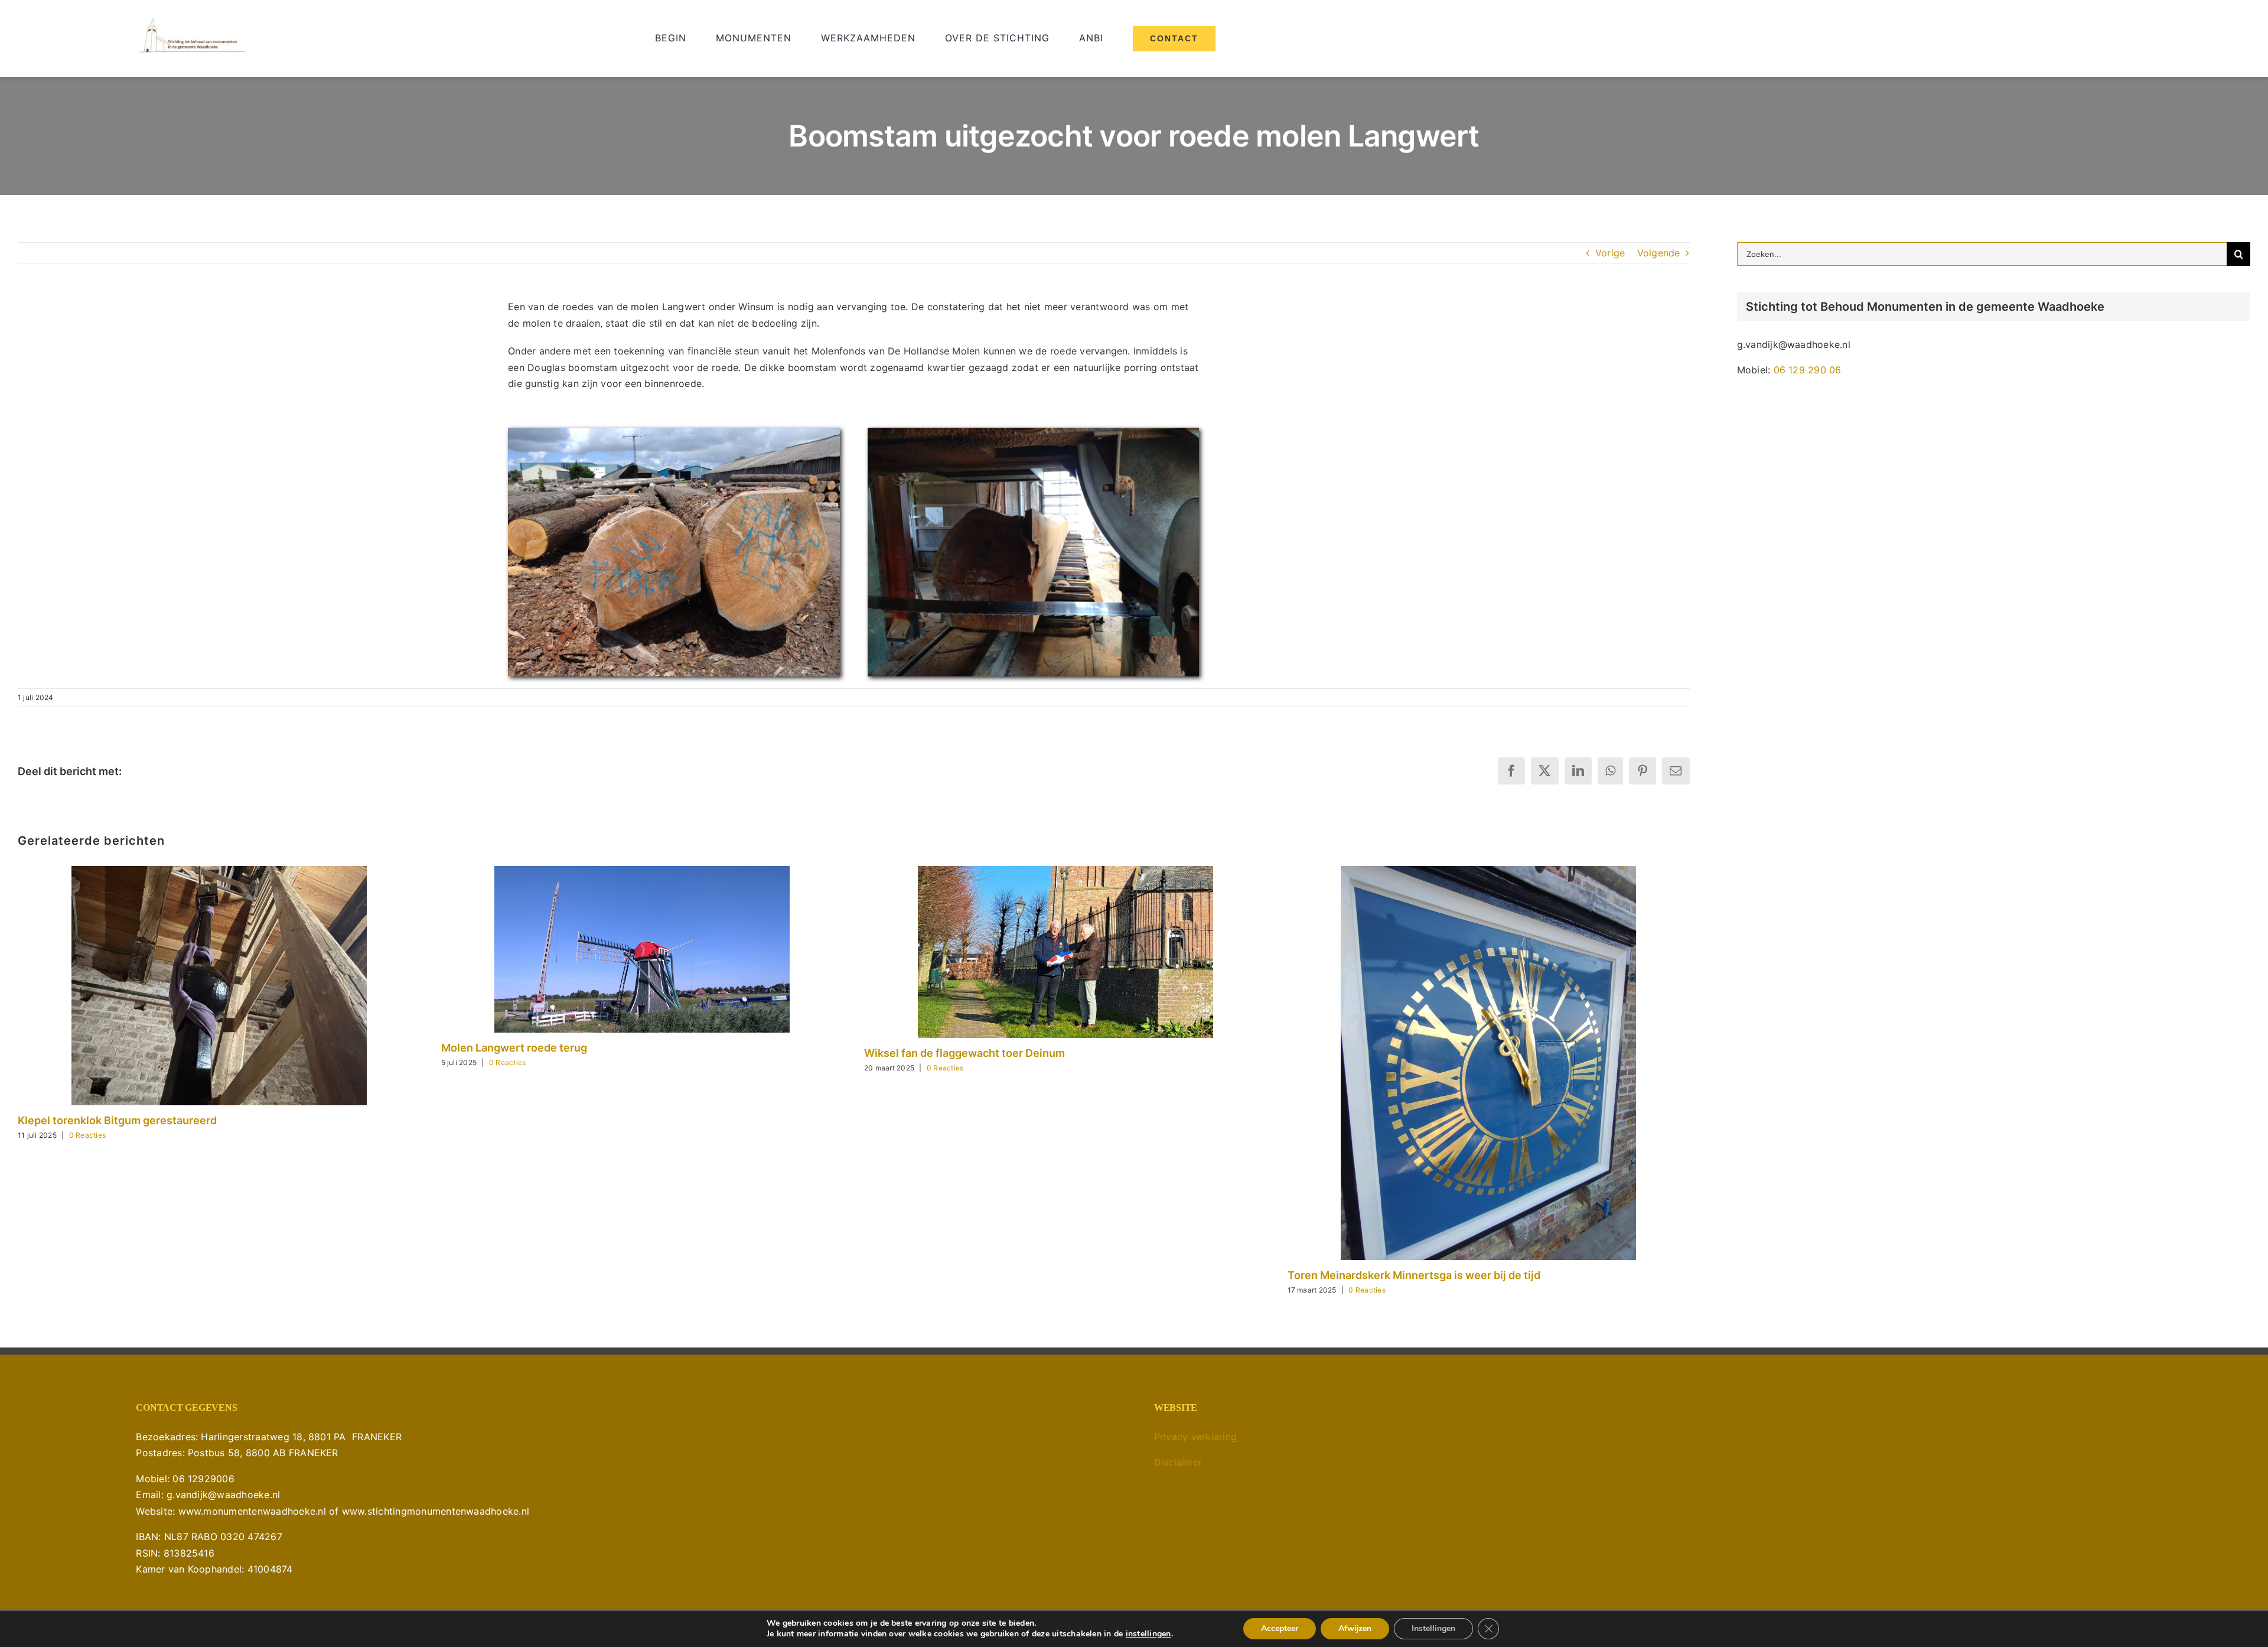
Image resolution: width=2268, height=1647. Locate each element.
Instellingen (1433, 1628)
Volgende (1659, 253)
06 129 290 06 (1808, 370)
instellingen (1148, 1634)
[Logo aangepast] (192, 21)
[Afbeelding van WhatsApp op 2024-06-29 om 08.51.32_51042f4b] (1034, 432)
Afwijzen (1355, 1628)
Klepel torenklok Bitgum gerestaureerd (117, 1120)
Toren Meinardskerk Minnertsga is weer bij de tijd (1414, 1275)
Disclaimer (1178, 1462)
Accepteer (1280, 1628)
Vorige (1610, 253)
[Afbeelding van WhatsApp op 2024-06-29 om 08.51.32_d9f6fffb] (674, 432)
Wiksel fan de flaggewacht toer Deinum (964, 1053)
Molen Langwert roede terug (514, 1048)
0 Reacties (87, 1135)
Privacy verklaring (1195, 1437)
